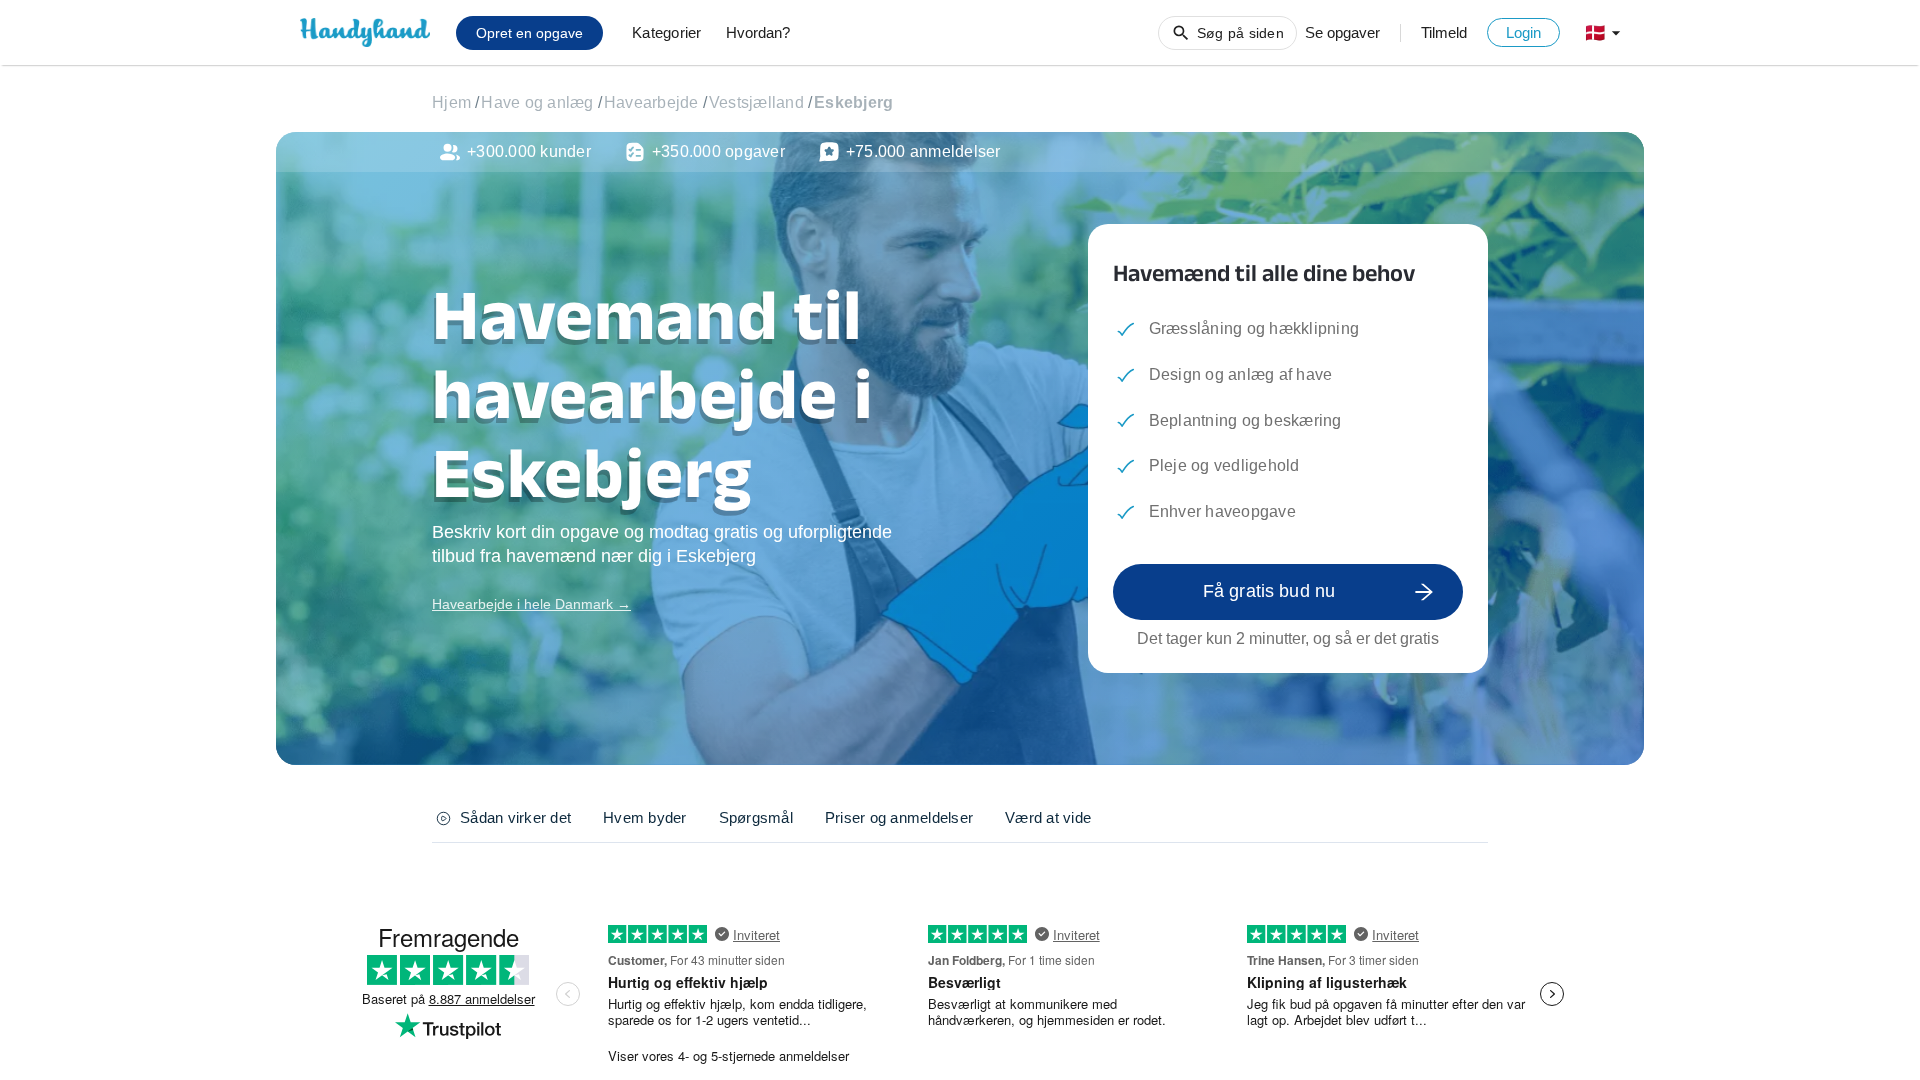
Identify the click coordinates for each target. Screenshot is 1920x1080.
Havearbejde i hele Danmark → (531, 604)
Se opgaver (1342, 32)
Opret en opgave (529, 33)
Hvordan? (758, 32)
